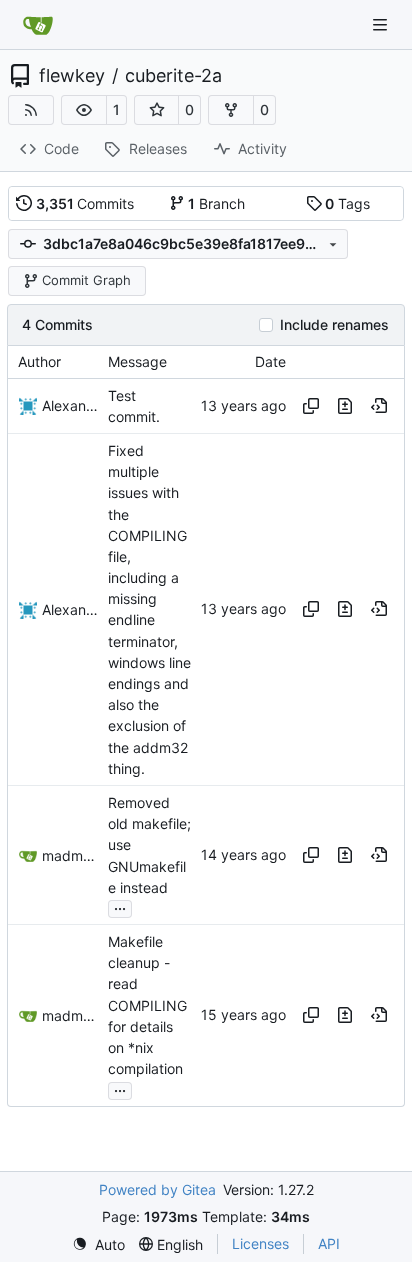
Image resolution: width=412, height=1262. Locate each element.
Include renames (334, 325)
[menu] (98, 1244)
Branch (216, 203)
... (120, 906)
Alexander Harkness (70, 405)
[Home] (38, 25)
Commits (85, 203)
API (329, 1243)
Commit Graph (86, 280)
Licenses (260, 1243)
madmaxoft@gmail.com (70, 855)
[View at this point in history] (379, 406)
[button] (84, 110)
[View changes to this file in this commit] (345, 406)
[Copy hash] (311, 406)
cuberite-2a (173, 76)
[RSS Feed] (31, 110)
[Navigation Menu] (382, 24)
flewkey (72, 76)
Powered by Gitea (157, 1189)
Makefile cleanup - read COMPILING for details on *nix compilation (147, 1005)
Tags (347, 203)
